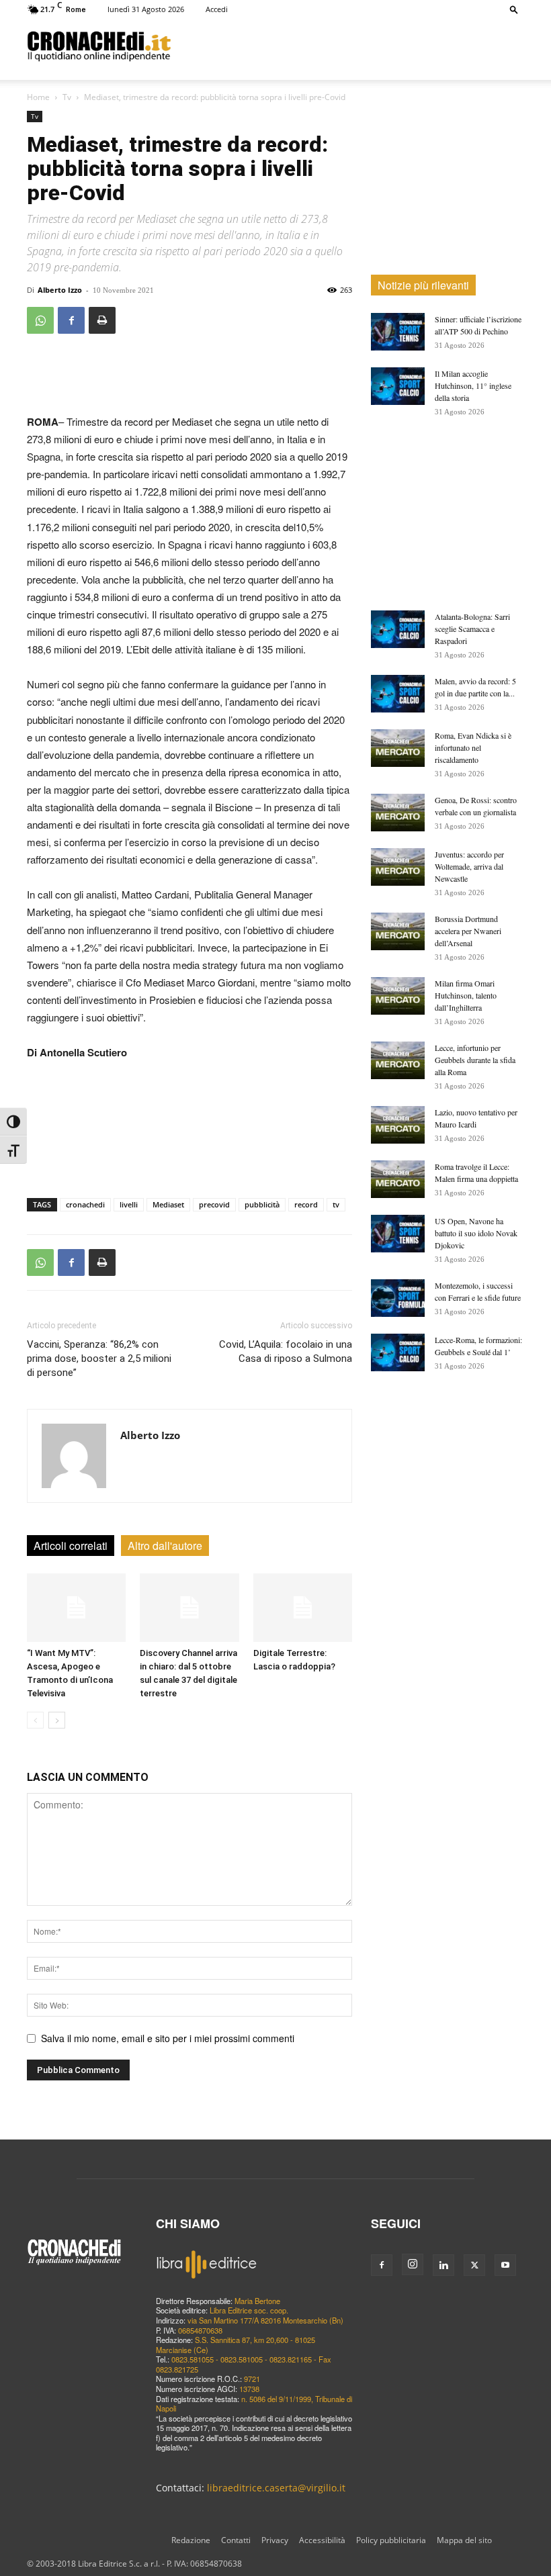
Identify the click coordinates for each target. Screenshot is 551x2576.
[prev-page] (35, 1720)
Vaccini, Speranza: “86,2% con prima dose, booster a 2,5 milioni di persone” (99, 1359)
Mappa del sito (464, 2540)
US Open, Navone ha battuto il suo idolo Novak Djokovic (476, 1233)
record (306, 1204)
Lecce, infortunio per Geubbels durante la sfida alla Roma (475, 1060)
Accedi (217, 9)
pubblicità (262, 1204)
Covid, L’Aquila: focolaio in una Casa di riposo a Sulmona (286, 1351)
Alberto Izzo (60, 290)
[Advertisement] (347, 46)
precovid (214, 1204)
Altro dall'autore (165, 1546)
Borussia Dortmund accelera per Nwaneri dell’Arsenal (468, 931)
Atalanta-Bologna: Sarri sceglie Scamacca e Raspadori (472, 629)
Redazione (191, 2540)
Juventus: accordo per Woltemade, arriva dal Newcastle (469, 866)
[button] (514, 9)
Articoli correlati (71, 1546)
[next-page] (57, 1720)
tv (336, 1204)
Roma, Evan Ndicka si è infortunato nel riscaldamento (473, 747)
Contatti (236, 2540)
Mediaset (168, 1204)
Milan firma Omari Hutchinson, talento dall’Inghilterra (466, 995)
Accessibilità (322, 2540)
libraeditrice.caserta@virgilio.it (276, 2488)
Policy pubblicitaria (391, 2540)
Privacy (275, 2540)
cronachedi (85, 1204)
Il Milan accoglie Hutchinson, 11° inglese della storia (473, 385)
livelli (129, 1204)
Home (38, 97)
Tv (67, 97)
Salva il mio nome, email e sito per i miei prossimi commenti (168, 2038)
